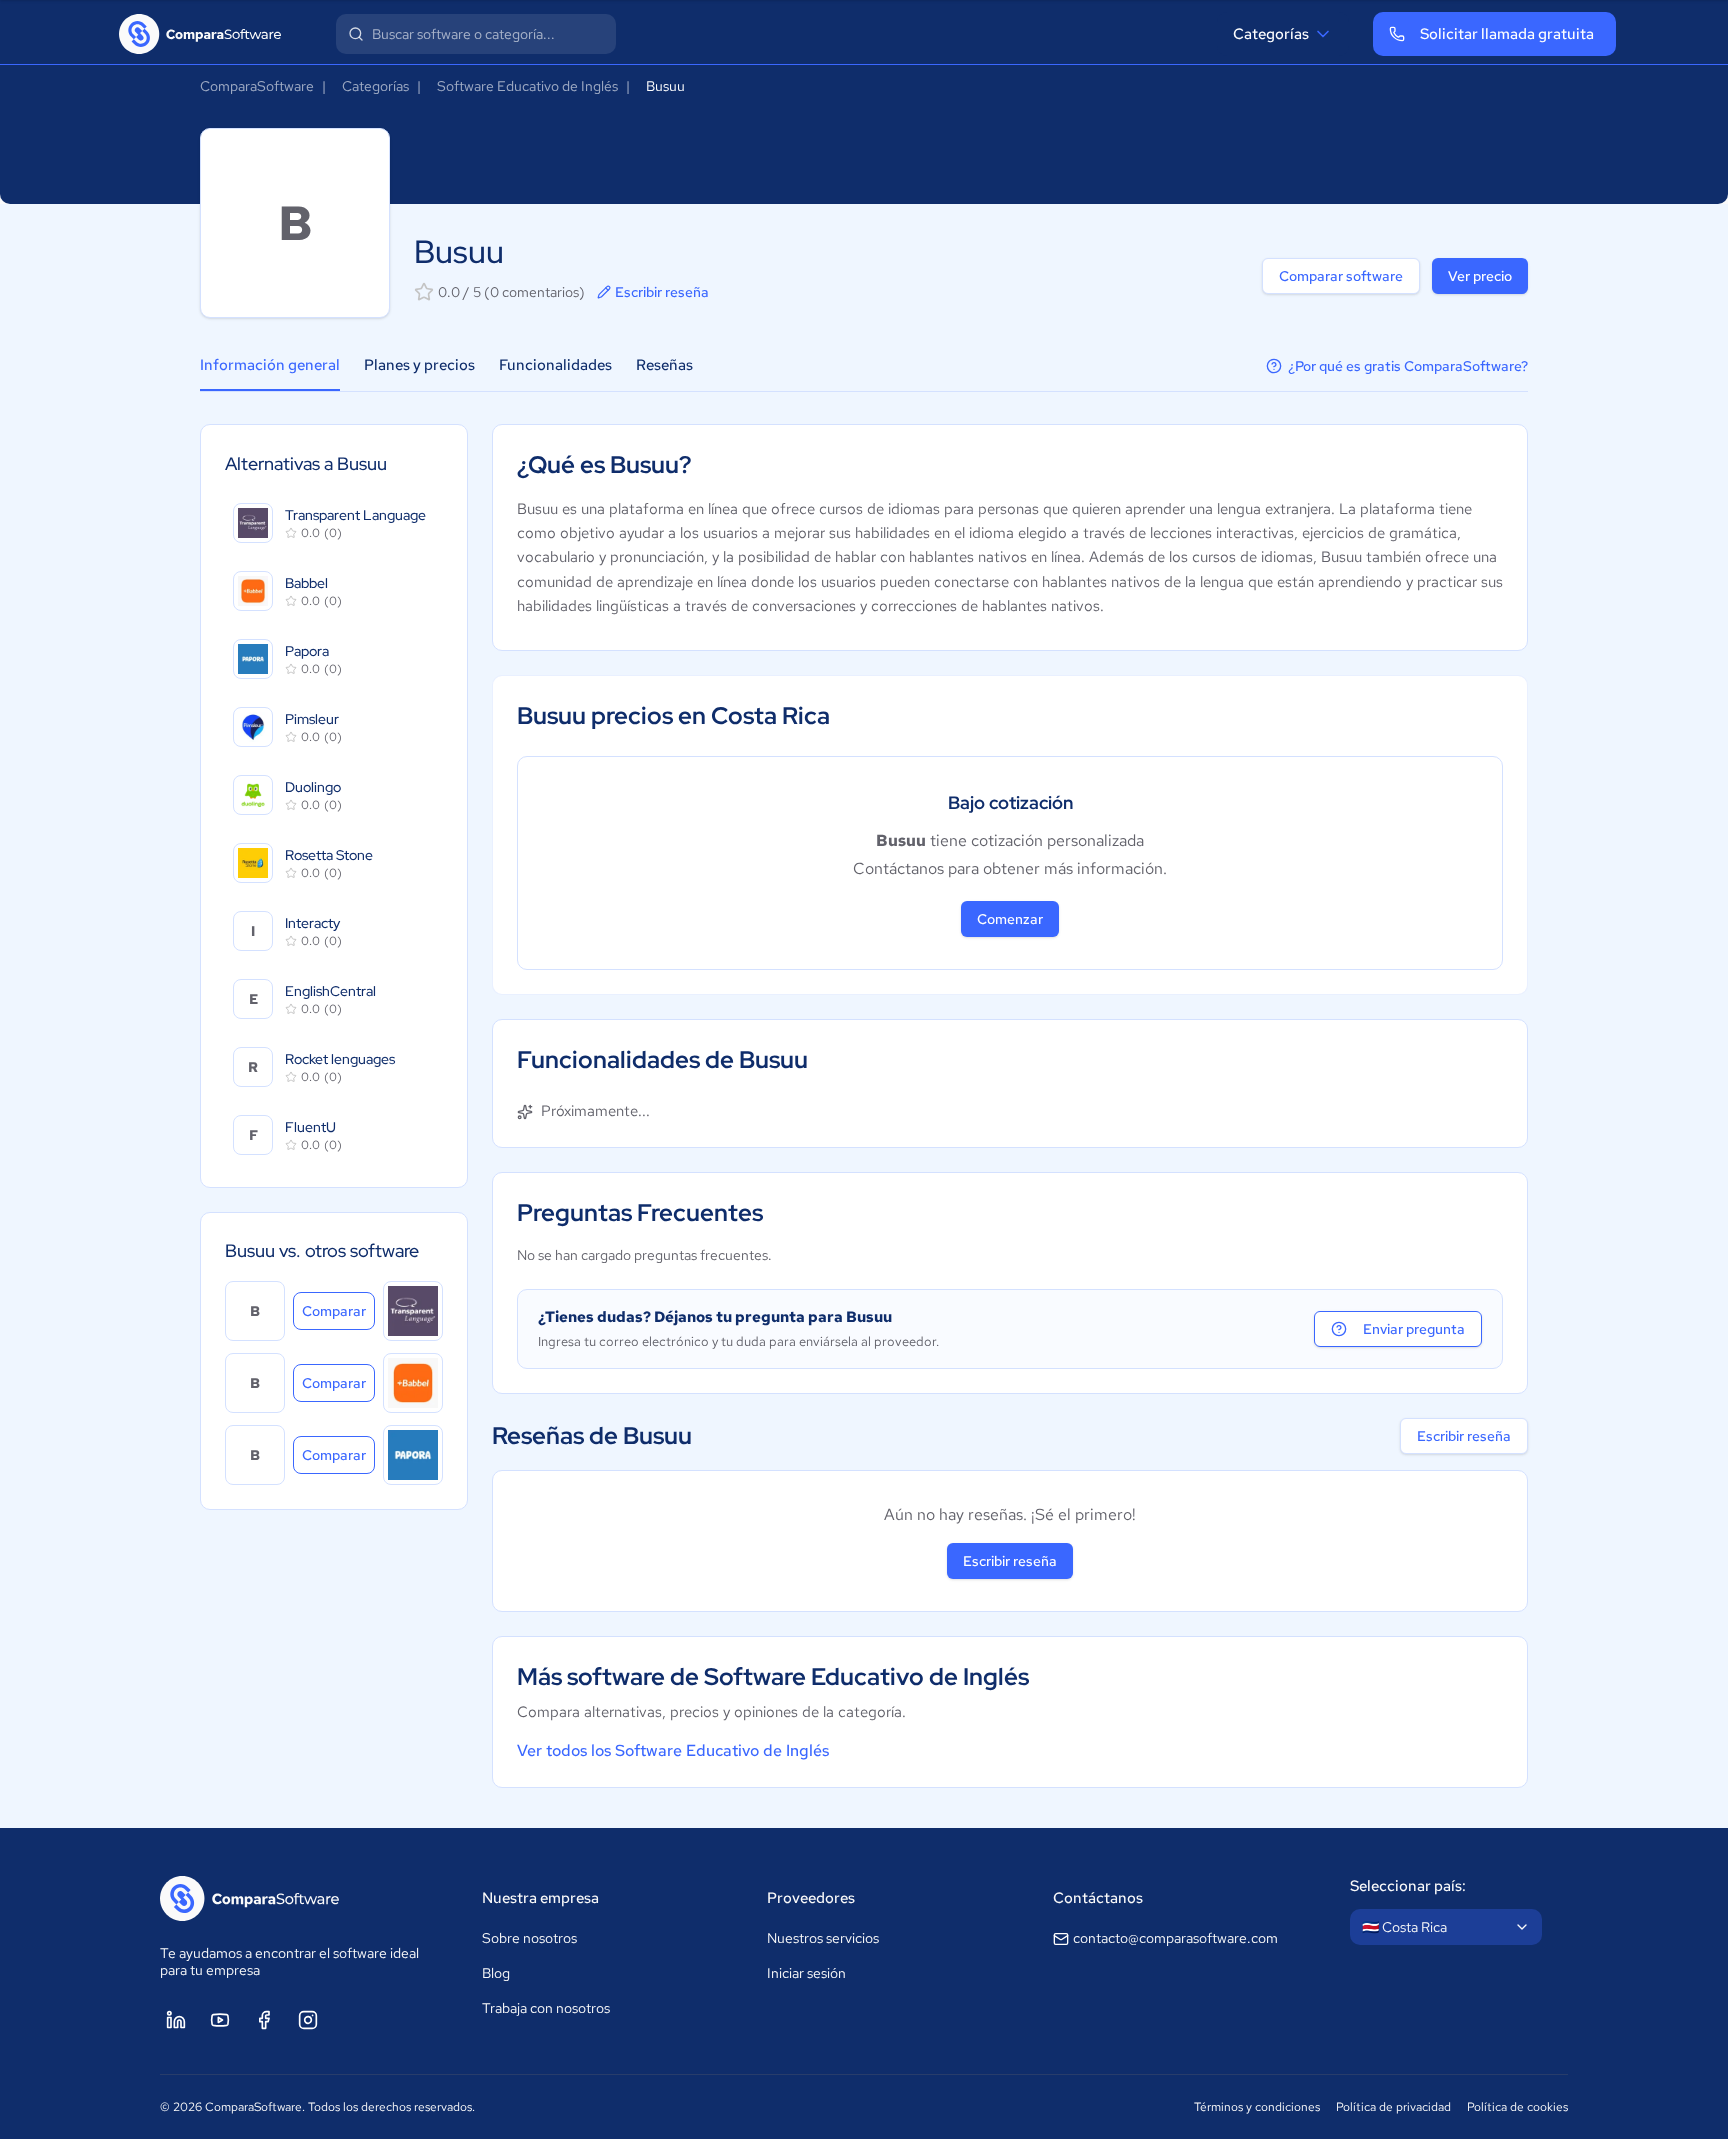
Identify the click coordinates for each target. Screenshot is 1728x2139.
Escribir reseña (662, 292)
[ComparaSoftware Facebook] (264, 2020)
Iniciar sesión (806, 1973)
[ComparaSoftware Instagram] (308, 2020)
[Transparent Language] (413, 1311)
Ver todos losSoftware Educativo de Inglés (673, 1750)
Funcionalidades (555, 365)
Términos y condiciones (1257, 2107)
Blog (496, 1973)
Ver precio (1480, 276)
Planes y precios (419, 365)
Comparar (338, 1310)
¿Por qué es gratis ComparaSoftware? (1408, 366)
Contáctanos (1098, 1898)
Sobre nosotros (529, 1938)
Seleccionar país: (1408, 1886)
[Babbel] (413, 1383)
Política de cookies (1517, 2107)
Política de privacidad (1393, 2107)
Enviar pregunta (1414, 1329)
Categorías (1271, 34)
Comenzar (1010, 919)
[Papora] (413, 1455)
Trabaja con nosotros (546, 2008)
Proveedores (811, 1898)
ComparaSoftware (257, 86)
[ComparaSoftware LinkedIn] (176, 2020)
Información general (270, 365)
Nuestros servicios (823, 1938)
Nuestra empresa (540, 1898)
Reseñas (664, 365)
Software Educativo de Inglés (527, 86)
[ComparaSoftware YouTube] (220, 2020)
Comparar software (1341, 276)
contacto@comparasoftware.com (1175, 1938)
